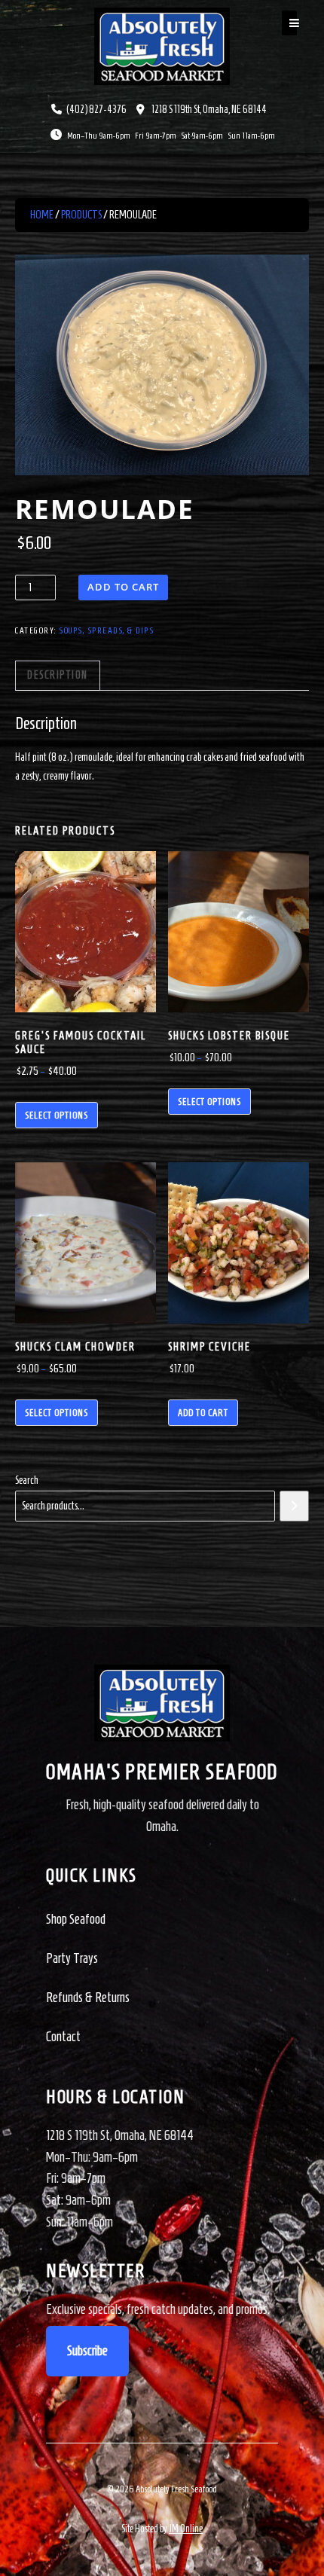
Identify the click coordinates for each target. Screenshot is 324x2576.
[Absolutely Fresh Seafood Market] (162, 45)
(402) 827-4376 (96, 110)
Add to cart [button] (203, 1413)
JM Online (186, 2529)
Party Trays (72, 1958)
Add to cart (123, 587)
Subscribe (87, 2351)
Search (27, 1480)
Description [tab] (58, 675)
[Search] (294, 1506)
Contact (63, 2037)
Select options (57, 1115)
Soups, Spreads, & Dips (106, 630)
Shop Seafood (76, 1919)
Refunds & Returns (88, 1998)
